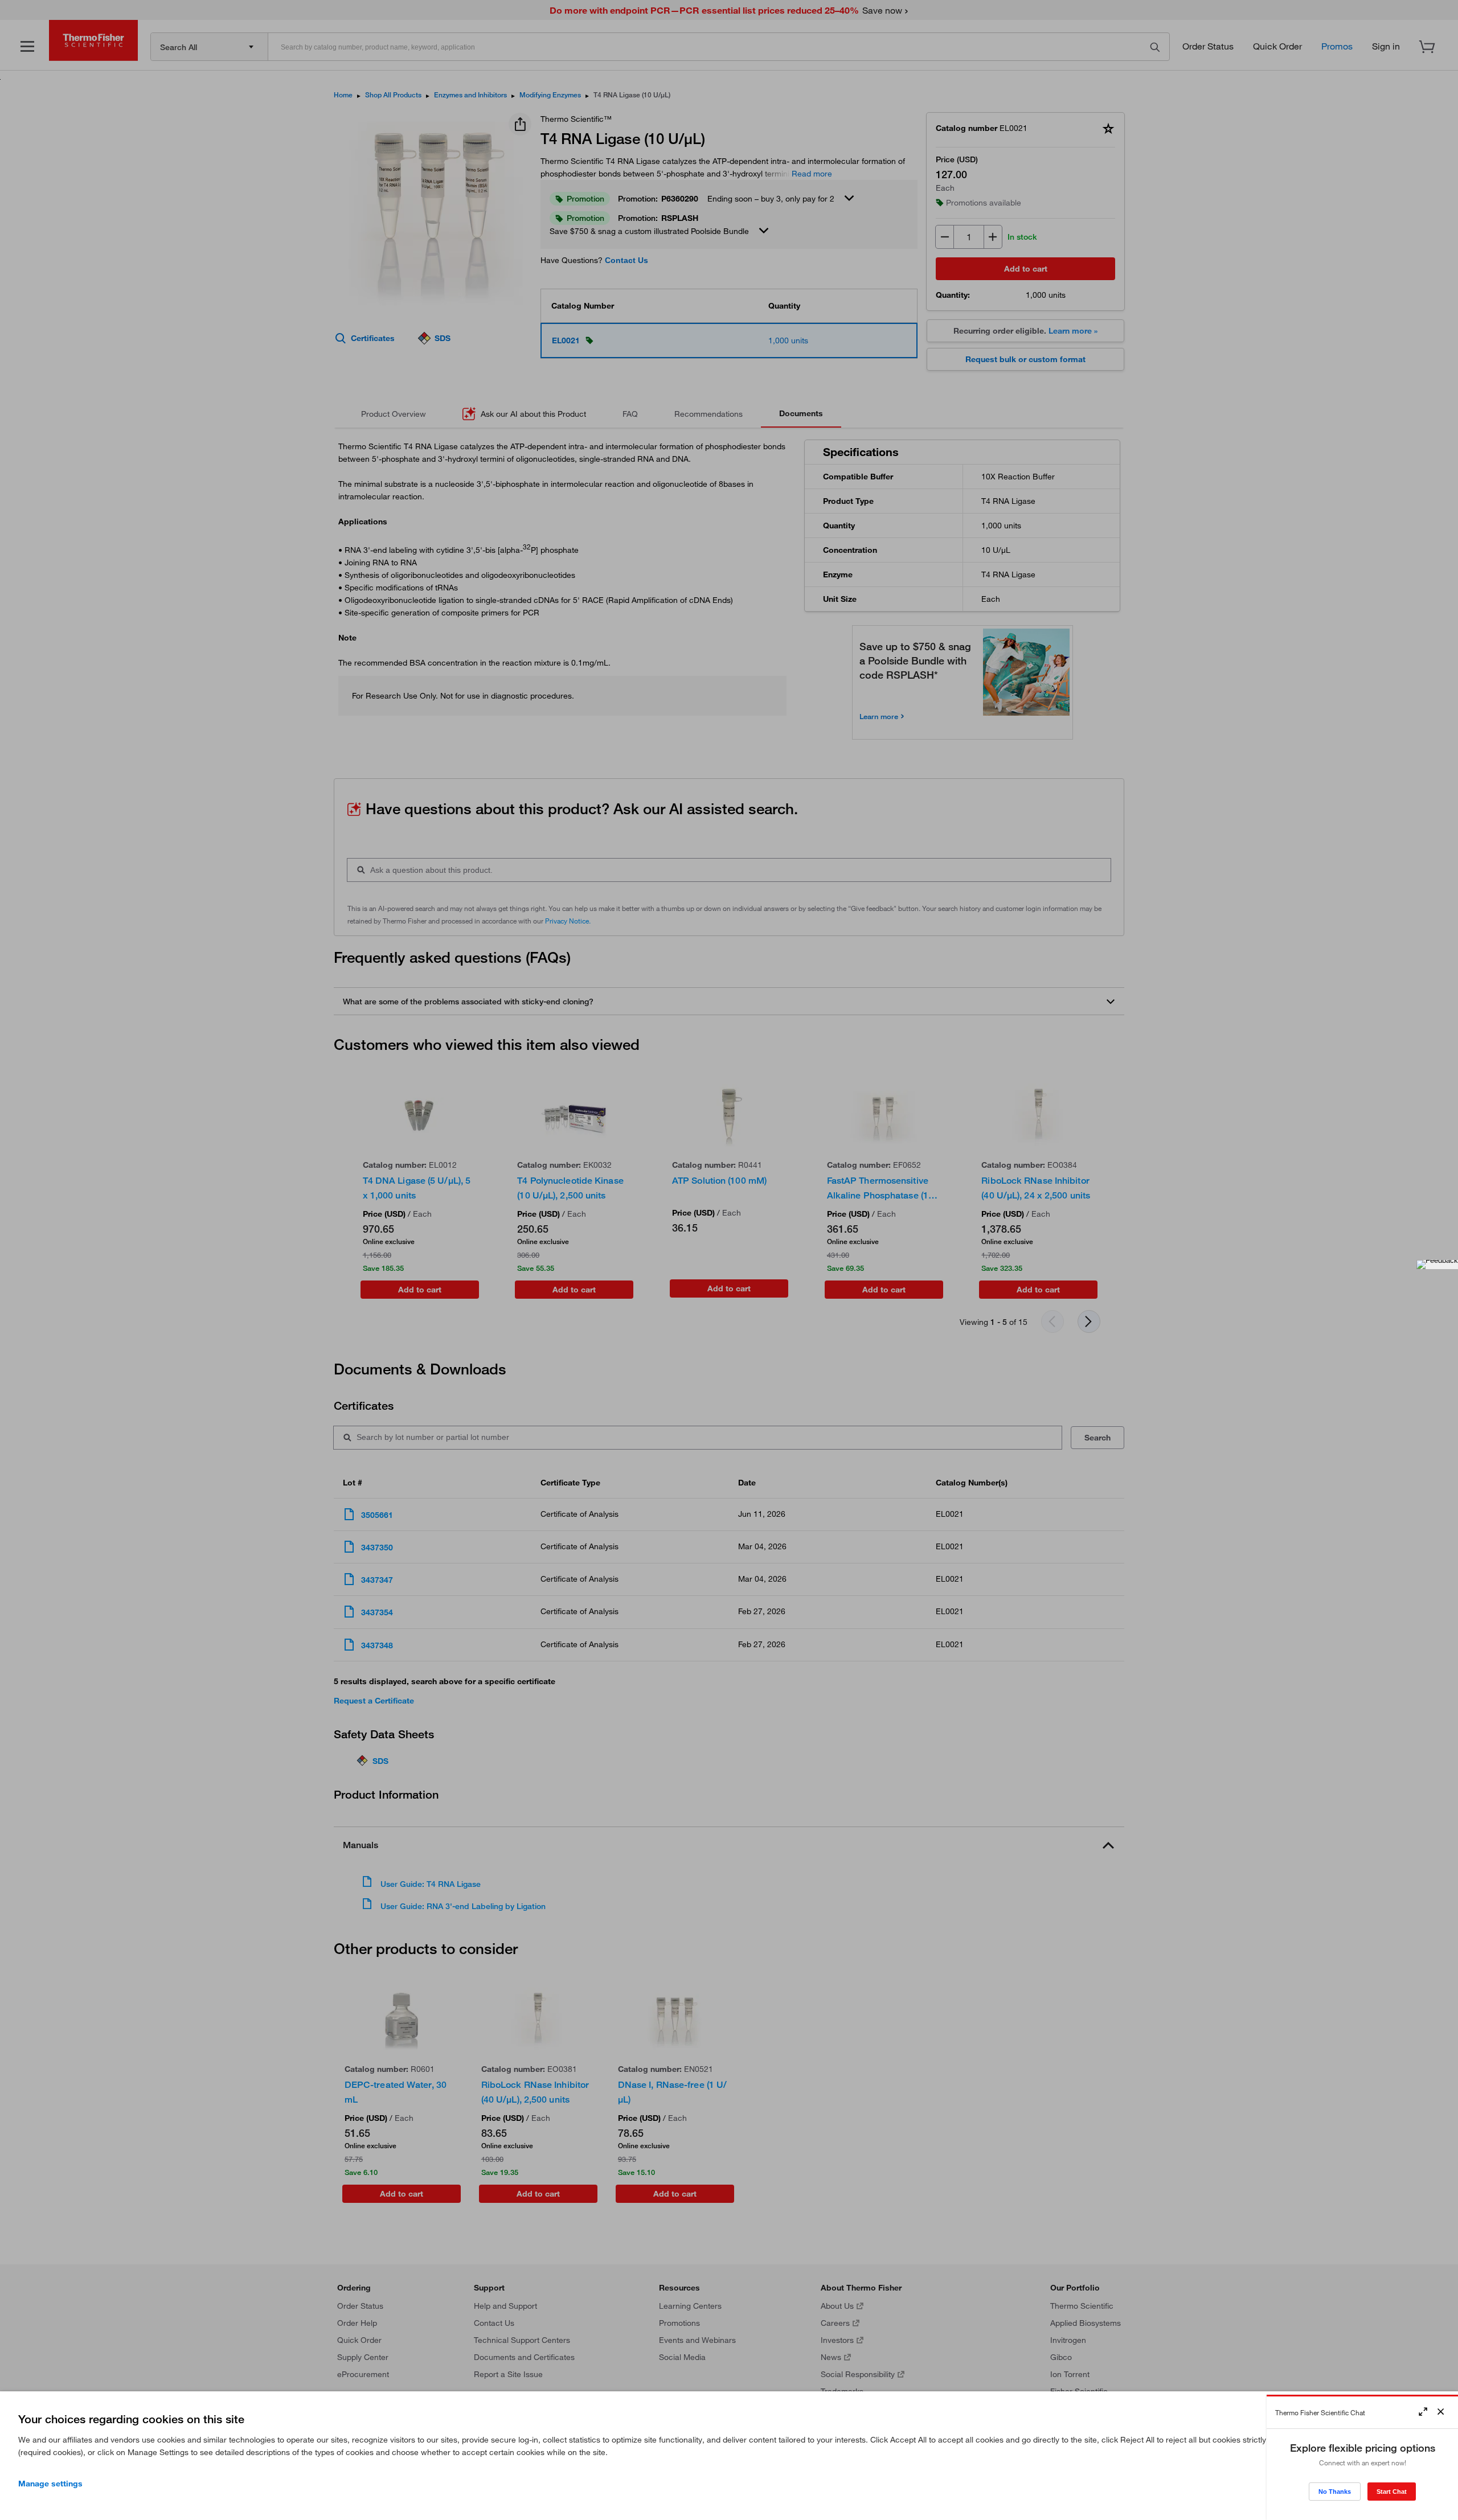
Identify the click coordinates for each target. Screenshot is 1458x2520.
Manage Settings (50, 2484)
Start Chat (1392, 2492)
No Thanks (1335, 2492)
